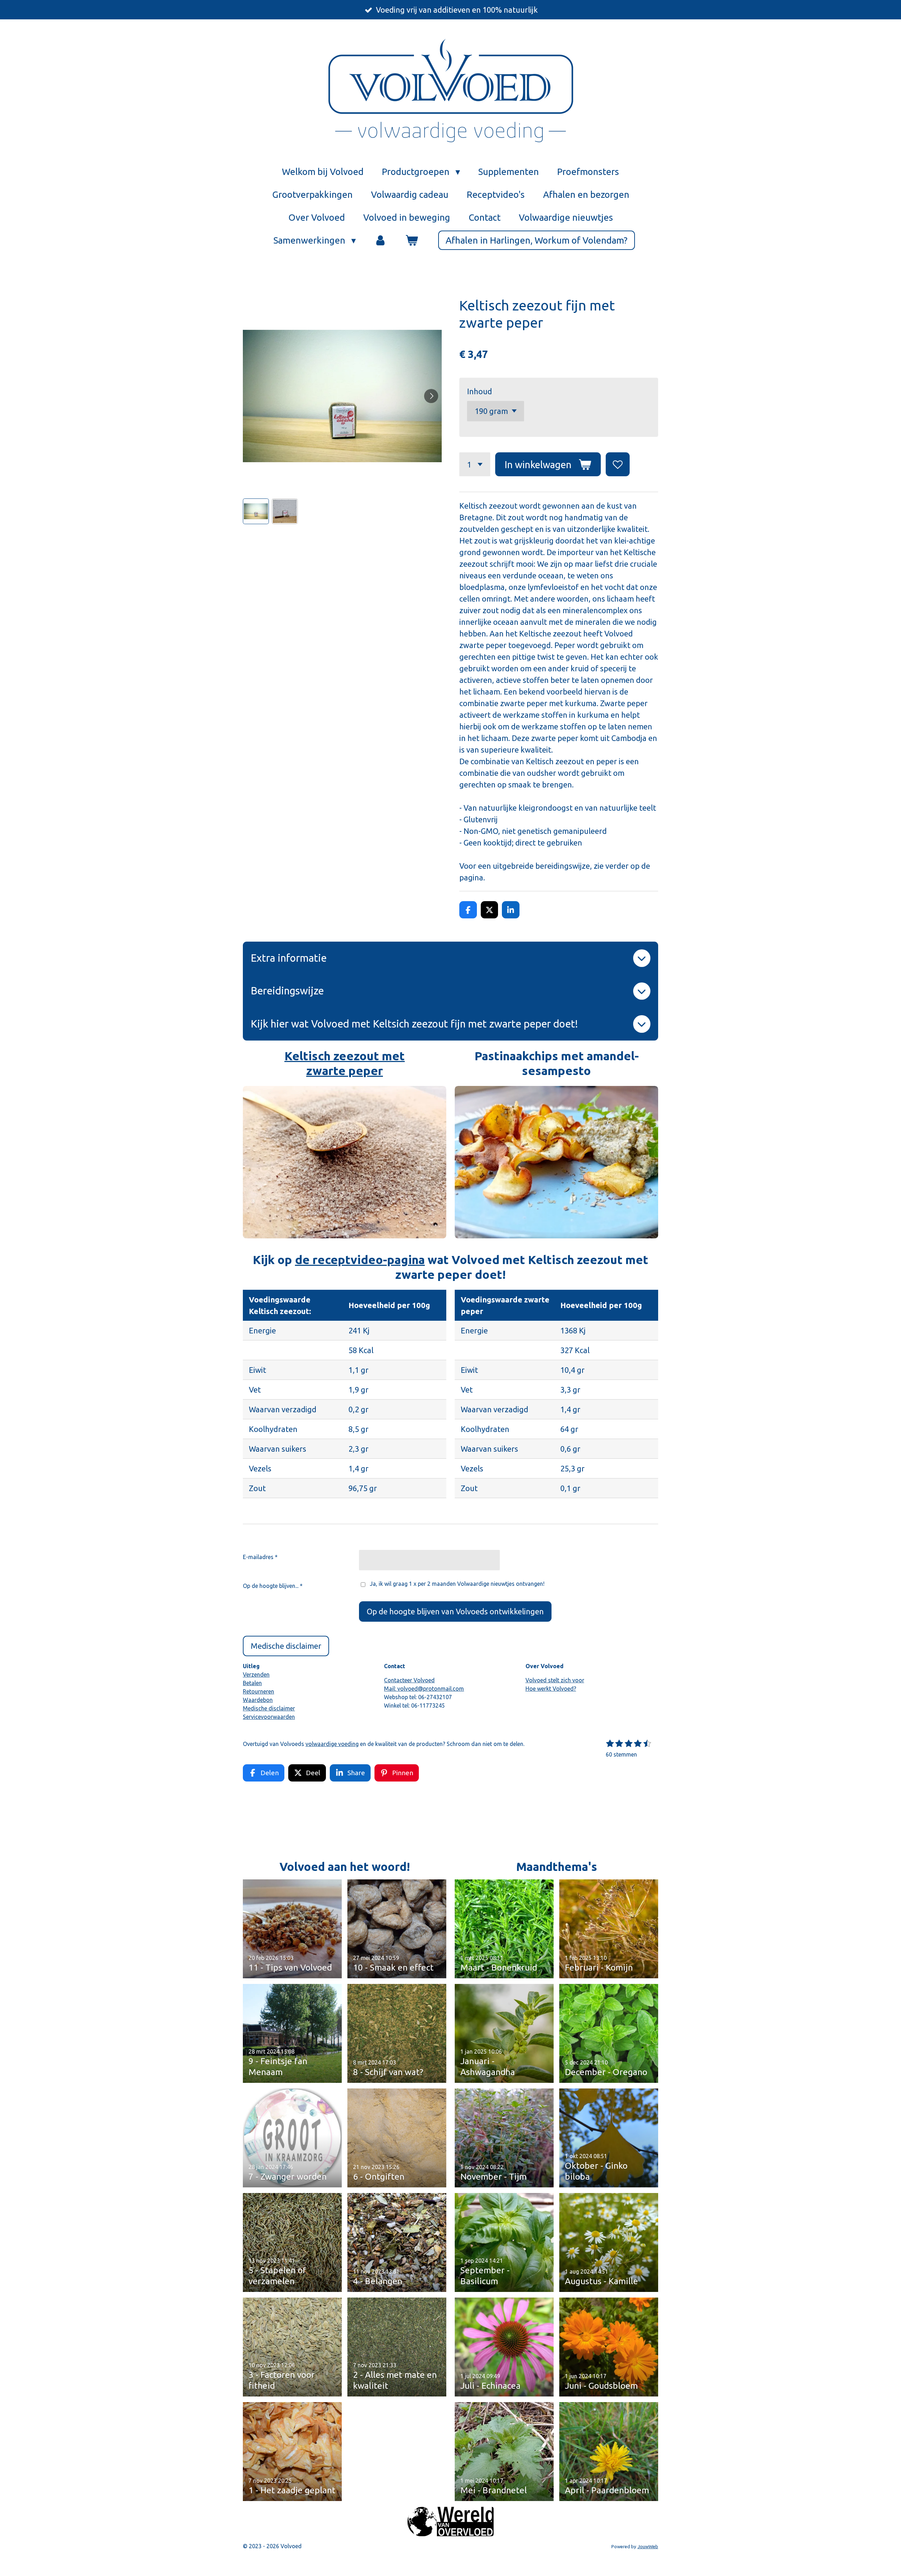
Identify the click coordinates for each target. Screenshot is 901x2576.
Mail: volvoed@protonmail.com (424, 1689)
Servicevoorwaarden (269, 1717)
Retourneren (259, 1691)
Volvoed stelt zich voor (555, 1680)
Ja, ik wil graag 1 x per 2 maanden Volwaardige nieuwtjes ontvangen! (457, 1584)
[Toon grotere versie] (345, 1162)
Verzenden (256, 1675)
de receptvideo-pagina (360, 1259)
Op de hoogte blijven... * (273, 1586)
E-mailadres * (260, 1557)
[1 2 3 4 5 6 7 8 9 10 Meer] (475, 464)
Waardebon (258, 1700)
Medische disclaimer (269, 1708)
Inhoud (480, 391)
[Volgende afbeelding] (431, 396)
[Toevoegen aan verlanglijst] (618, 464)
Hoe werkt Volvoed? (551, 1689)
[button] (256, 511)
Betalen (252, 1683)
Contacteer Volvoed (409, 1680)
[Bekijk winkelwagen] (411, 240)
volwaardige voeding (332, 1744)
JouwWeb (648, 2547)
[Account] (380, 240)
